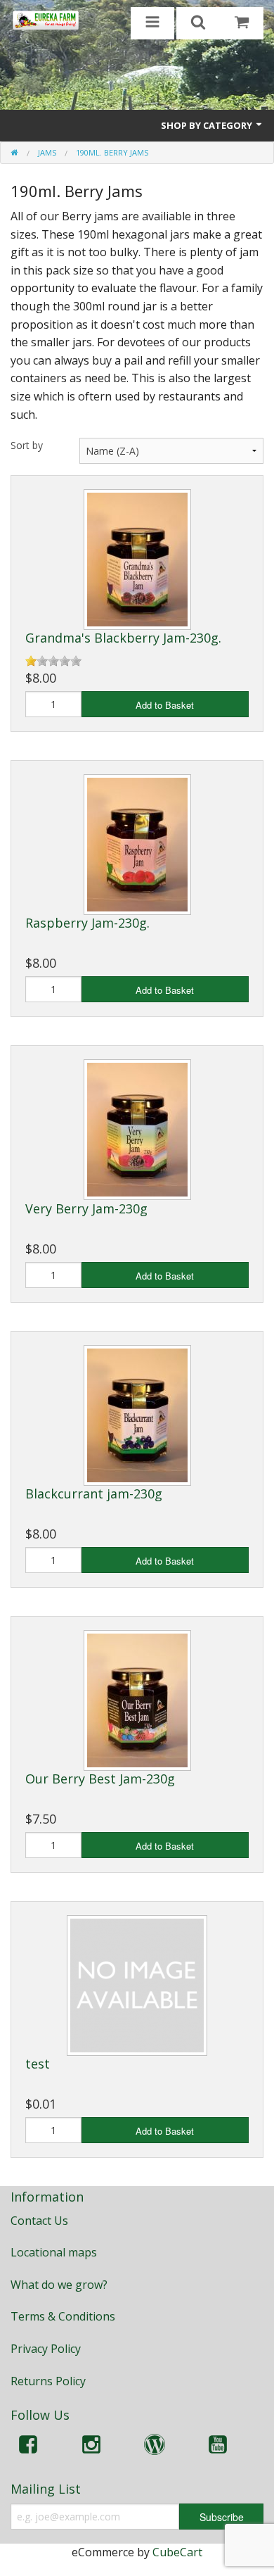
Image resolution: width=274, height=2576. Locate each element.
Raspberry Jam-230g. (87, 923)
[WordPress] (155, 2447)
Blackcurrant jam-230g (94, 1494)
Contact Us (39, 2221)
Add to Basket (165, 705)
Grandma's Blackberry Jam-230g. (123, 638)
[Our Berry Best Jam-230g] (137, 1699)
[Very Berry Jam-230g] (137, 1129)
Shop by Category (208, 125)
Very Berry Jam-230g (86, 1208)
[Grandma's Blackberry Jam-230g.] (137, 558)
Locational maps (54, 2252)
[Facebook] (28, 2447)
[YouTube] (218, 2447)
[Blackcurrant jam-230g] (137, 1414)
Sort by (27, 445)
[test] (137, 1984)
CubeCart (177, 2552)
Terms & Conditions (63, 2316)
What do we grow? (59, 2285)
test (38, 2064)
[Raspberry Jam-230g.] (137, 844)
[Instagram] (91, 2447)
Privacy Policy (46, 2349)
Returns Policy (48, 2381)
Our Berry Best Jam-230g (100, 1779)
